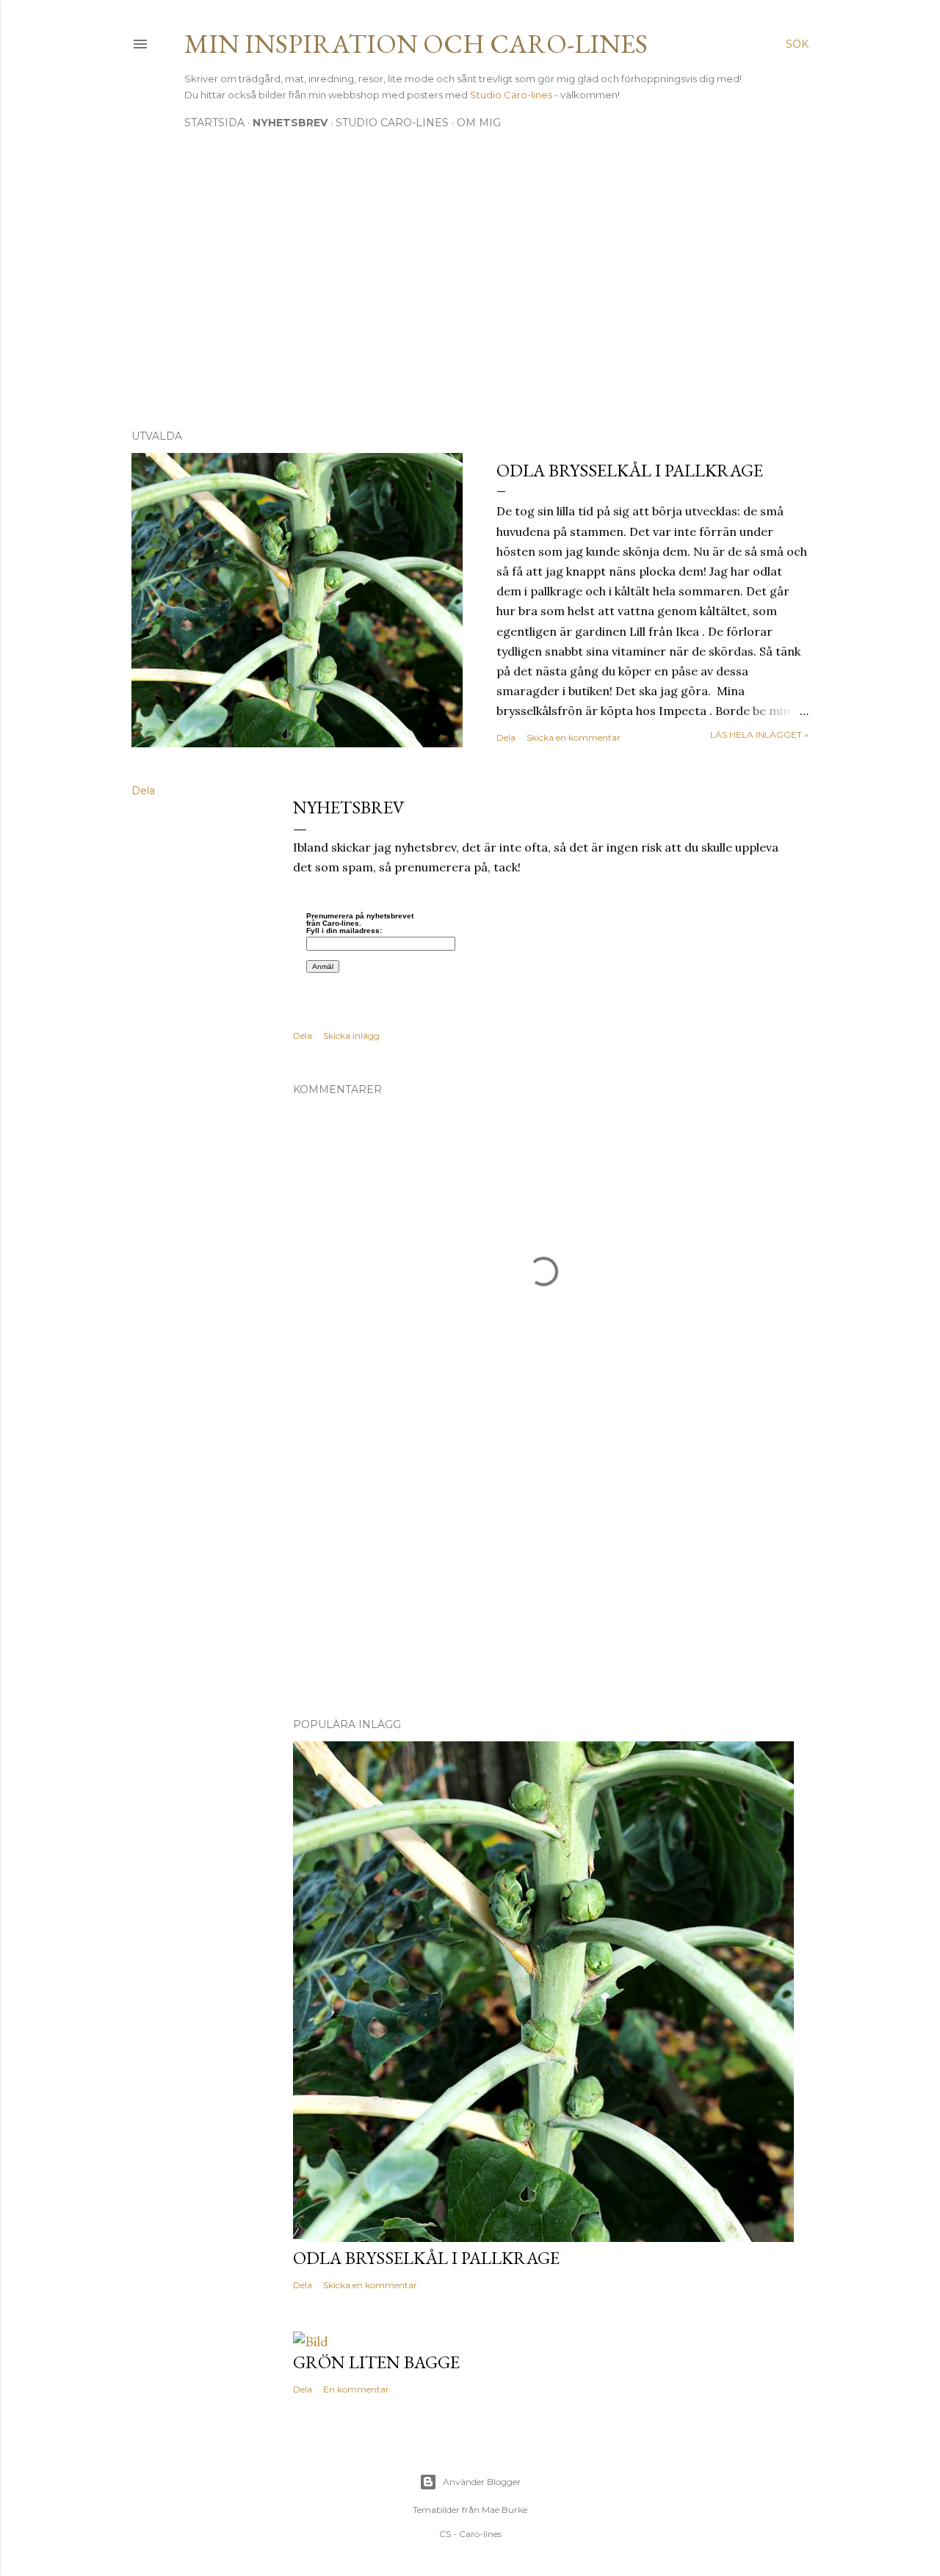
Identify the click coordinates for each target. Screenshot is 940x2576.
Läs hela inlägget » (759, 734)
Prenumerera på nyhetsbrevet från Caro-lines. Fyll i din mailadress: (360, 924)
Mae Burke (505, 2510)
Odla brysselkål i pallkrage (630, 470)
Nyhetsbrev (290, 123)
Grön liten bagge (376, 2362)
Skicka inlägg (351, 1035)
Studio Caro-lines (512, 95)
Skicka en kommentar (574, 737)
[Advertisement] (470, 290)
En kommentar (356, 2389)
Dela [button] (506, 737)
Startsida (214, 123)
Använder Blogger (482, 2482)
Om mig (479, 123)
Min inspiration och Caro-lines (416, 44)
